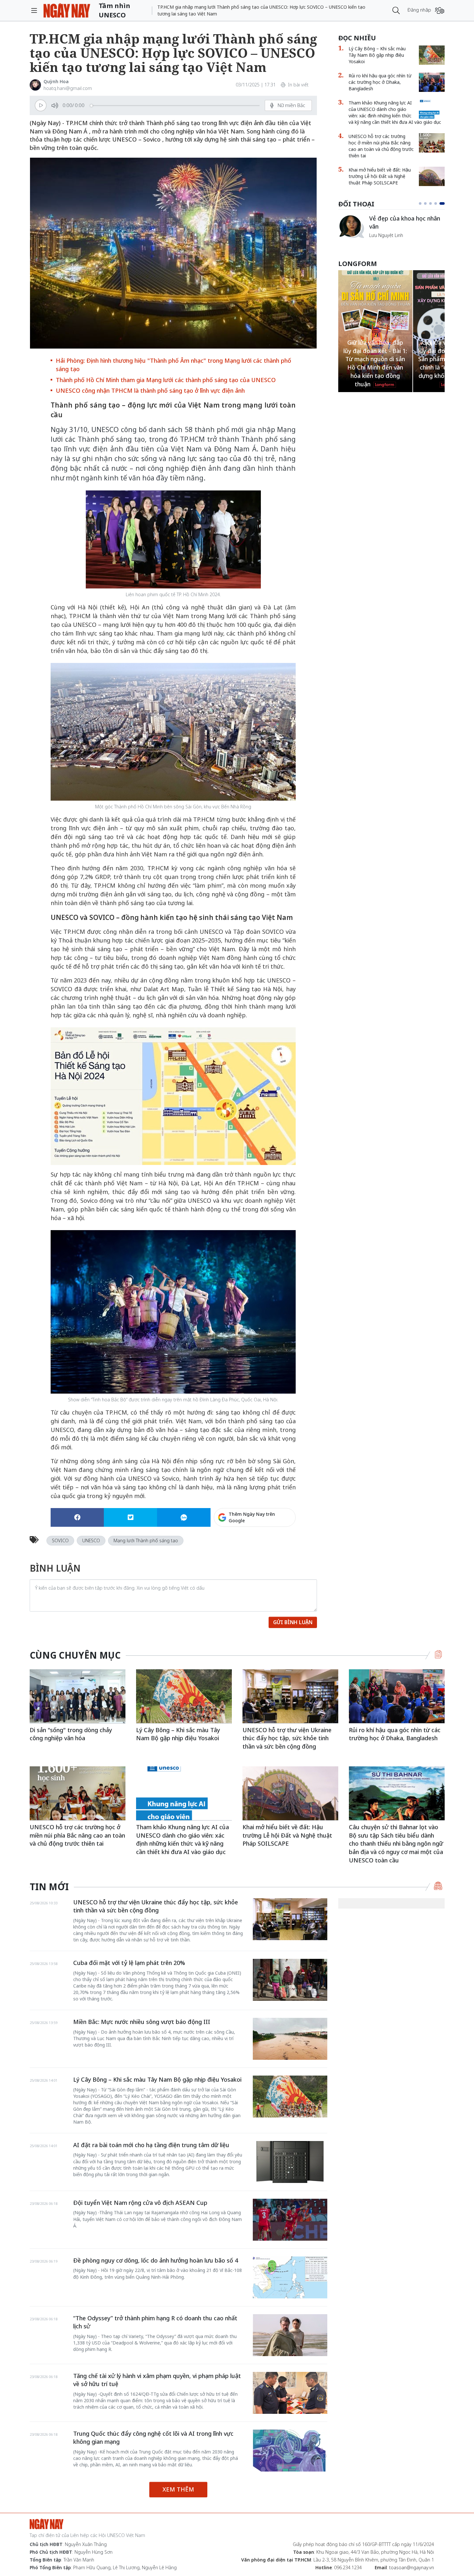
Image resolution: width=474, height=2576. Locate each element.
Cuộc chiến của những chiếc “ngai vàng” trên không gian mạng (406, 226)
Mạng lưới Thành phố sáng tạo (146, 1540)
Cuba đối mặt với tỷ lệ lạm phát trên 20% (129, 1963)
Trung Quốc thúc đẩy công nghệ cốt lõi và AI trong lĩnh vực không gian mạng (153, 2438)
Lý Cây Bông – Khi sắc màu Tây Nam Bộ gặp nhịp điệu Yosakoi (377, 55)
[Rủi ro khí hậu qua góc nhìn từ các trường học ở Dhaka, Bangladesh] (432, 82)
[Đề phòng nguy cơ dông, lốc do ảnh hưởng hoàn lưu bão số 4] (290, 2277)
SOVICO (60, 1540)
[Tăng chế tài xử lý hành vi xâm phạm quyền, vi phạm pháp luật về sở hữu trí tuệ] (290, 2393)
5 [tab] (443, 203)
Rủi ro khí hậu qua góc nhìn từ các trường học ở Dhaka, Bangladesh (380, 82)
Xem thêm (178, 2489)
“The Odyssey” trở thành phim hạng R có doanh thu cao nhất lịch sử (155, 2322)
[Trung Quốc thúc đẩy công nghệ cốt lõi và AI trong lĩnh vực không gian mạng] (290, 2451)
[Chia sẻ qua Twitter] (130, 1517)
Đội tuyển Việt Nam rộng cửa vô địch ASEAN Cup (140, 2203)
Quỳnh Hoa (56, 81)
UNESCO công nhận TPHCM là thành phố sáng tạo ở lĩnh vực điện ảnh (150, 390)
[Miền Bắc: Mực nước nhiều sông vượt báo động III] (290, 2039)
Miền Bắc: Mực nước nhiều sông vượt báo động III (142, 2022)
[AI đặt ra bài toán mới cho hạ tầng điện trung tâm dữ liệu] (290, 2162)
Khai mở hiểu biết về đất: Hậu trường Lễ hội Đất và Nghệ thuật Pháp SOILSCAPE (380, 176)
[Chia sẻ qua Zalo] (184, 1517)
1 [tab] (421, 203)
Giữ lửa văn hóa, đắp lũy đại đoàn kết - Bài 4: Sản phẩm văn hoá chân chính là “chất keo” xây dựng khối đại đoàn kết (375, 359)
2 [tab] (428, 203)
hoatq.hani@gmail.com (68, 88)
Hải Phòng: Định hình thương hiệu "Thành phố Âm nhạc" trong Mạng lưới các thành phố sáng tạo (173, 365)
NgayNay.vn (67, 10)
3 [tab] (433, 203)
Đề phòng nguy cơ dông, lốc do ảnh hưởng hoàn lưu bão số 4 (156, 2260)
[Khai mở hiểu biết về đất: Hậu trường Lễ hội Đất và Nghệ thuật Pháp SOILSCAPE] (432, 176)
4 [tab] (438, 203)
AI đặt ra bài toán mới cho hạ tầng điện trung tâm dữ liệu (151, 2145)
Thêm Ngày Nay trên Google (252, 1517)
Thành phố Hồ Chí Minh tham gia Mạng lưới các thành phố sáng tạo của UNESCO (166, 380)
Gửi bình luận (293, 1622)
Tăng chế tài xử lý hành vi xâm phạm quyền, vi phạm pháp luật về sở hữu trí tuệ (157, 2380)
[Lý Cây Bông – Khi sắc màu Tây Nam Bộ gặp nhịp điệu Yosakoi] (432, 55)
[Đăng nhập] (440, 10)
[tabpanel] (391, 230)
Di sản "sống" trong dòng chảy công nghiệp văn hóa (71, 1734)
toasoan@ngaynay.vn (412, 2567)
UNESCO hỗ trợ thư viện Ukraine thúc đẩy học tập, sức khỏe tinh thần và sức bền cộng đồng (287, 1738)
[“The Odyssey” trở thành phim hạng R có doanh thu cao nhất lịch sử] (290, 2335)
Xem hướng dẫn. (278, 1545)
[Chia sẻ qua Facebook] (77, 1517)
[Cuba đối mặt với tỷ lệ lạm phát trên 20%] (290, 1980)
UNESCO (91, 1540)
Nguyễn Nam (383, 243)
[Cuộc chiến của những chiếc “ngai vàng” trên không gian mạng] (351, 226)
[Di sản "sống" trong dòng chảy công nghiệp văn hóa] (78, 1696)
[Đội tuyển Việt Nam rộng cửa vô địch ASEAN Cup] (290, 2220)
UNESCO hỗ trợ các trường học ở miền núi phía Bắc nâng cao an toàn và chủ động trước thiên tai (381, 146)
